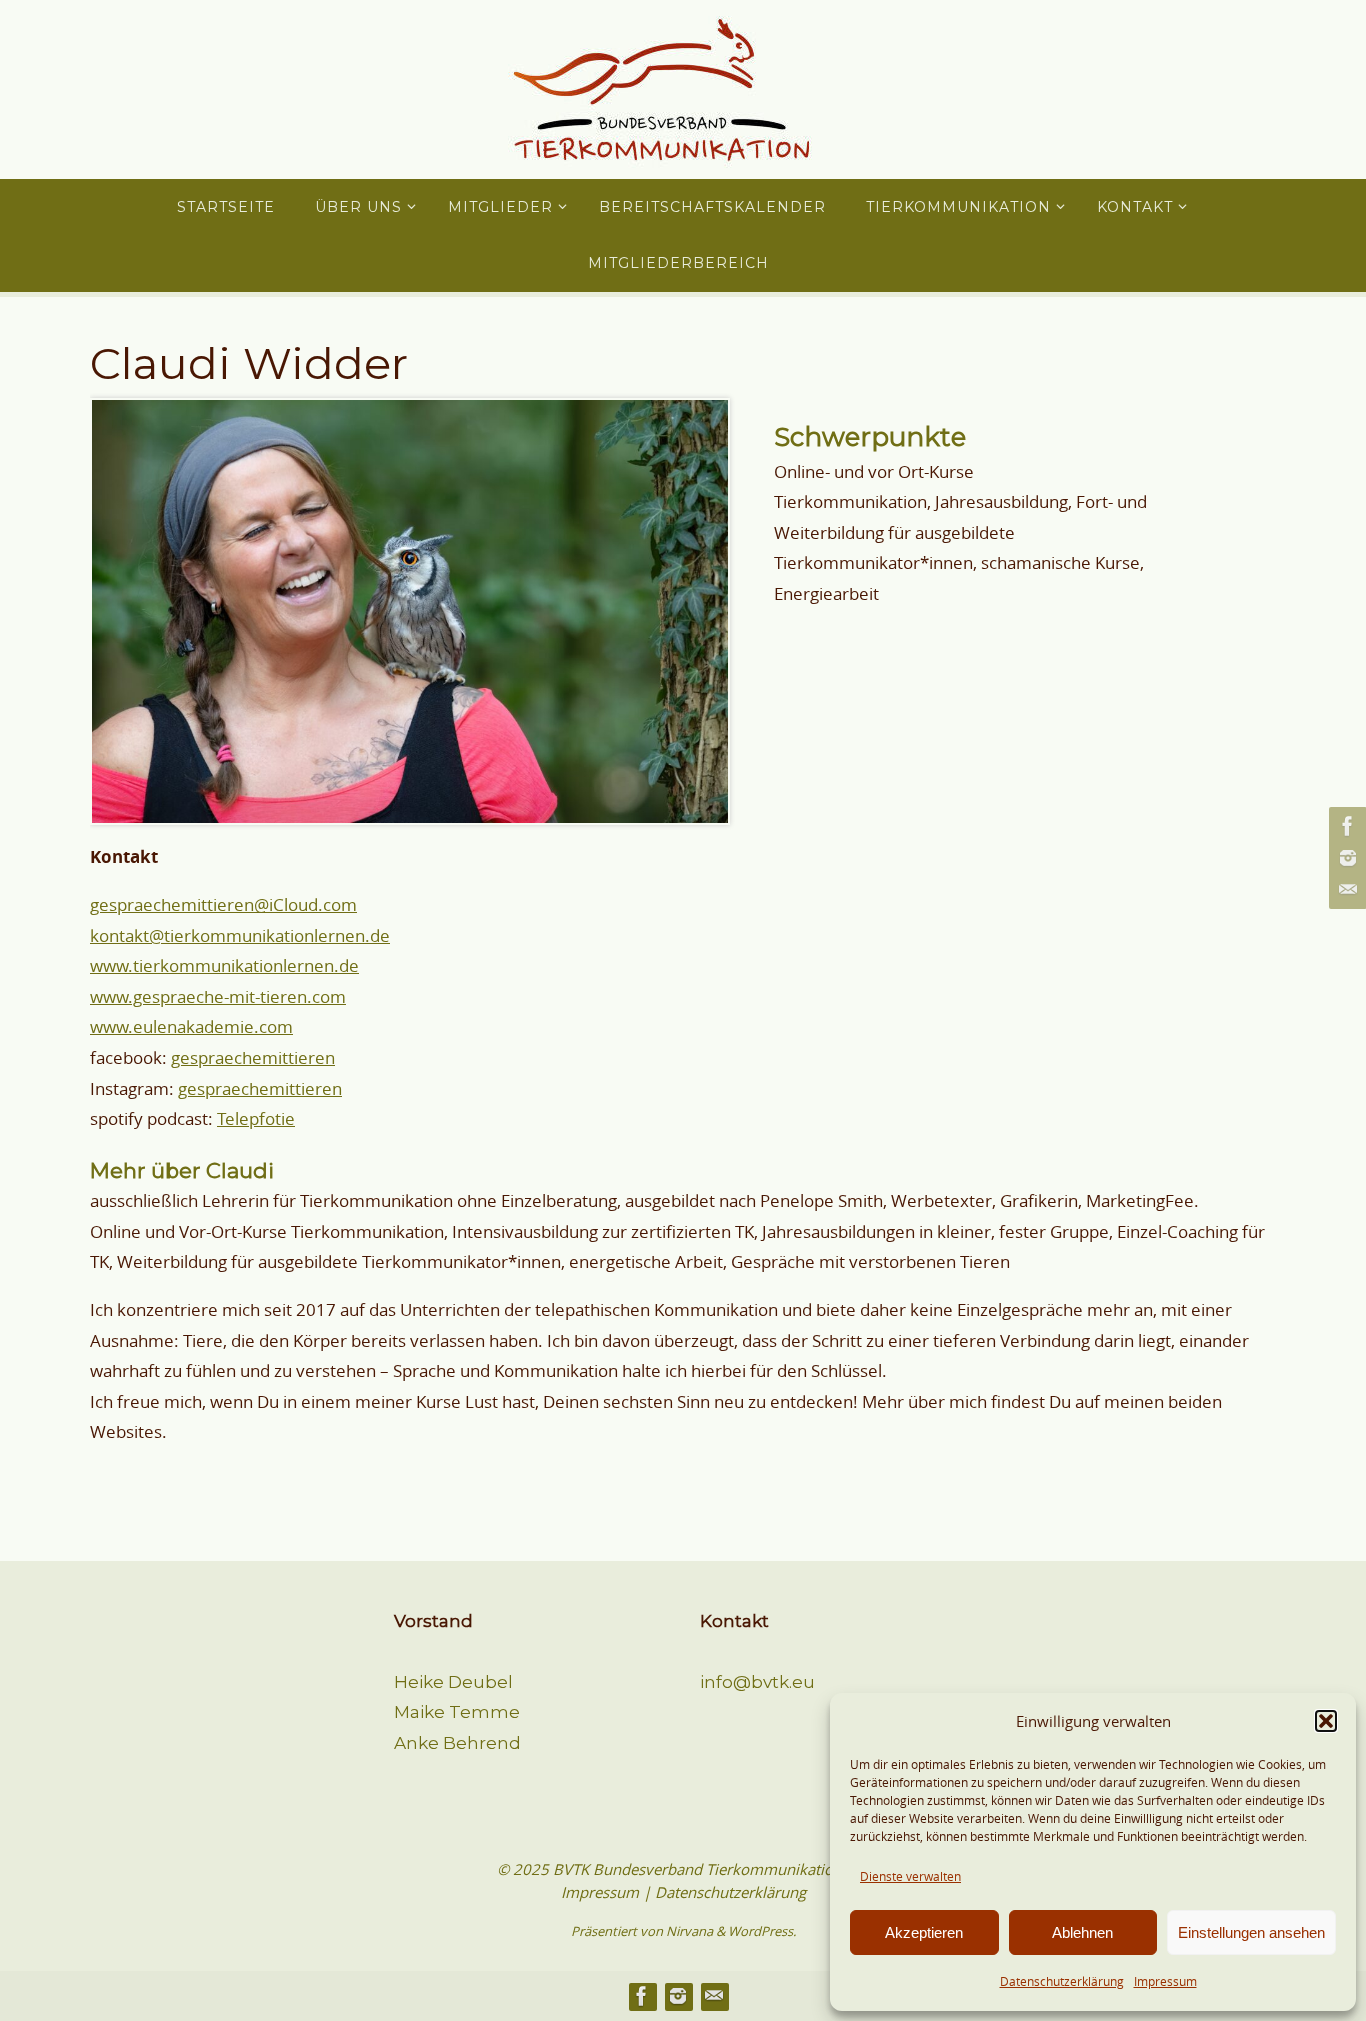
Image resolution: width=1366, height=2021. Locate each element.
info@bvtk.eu (757, 1682)
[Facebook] (1345, 826)
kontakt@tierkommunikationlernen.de (240, 935)
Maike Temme (457, 1712)
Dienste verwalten (910, 1876)
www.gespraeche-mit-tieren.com (218, 996)
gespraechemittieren (253, 1057)
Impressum (1165, 1981)
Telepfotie (256, 1118)
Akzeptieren (924, 1932)
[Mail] (1345, 890)
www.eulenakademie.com (191, 1026)
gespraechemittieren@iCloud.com (223, 904)
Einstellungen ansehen (1251, 1932)
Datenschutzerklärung (1062, 1981)
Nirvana (689, 1931)
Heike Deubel (453, 1682)
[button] (1326, 1721)
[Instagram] (1345, 858)
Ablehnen (1082, 1932)
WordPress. (762, 1931)
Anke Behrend (457, 1743)
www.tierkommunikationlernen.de (224, 965)
